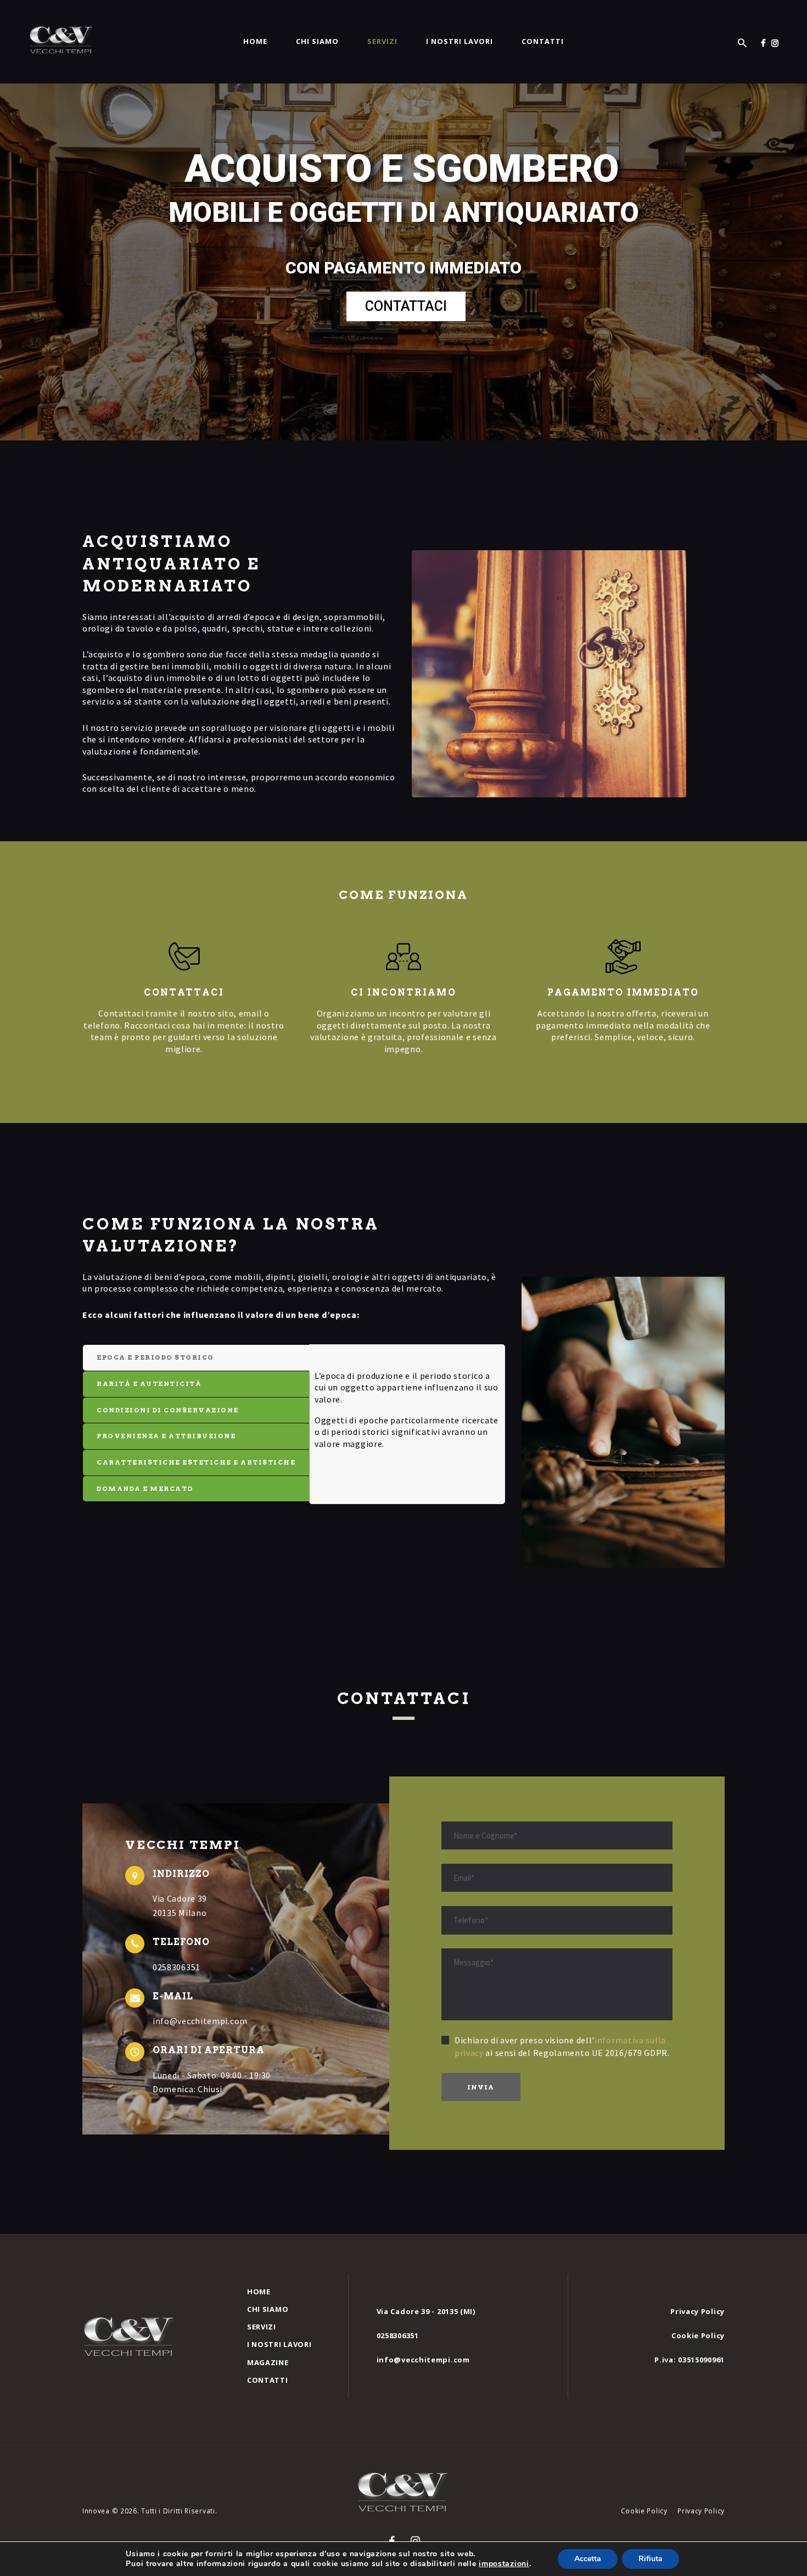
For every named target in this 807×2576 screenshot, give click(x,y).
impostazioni (504, 2564)
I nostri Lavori (279, 2344)
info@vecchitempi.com (423, 2360)
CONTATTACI (406, 306)
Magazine (268, 2362)
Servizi (262, 2327)
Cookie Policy (698, 2335)
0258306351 (398, 2335)
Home (259, 2292)
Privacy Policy (697, 2311)
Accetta (588, 2559)
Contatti (268, 2380)
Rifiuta (651, 2559)
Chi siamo (268, 2309)
